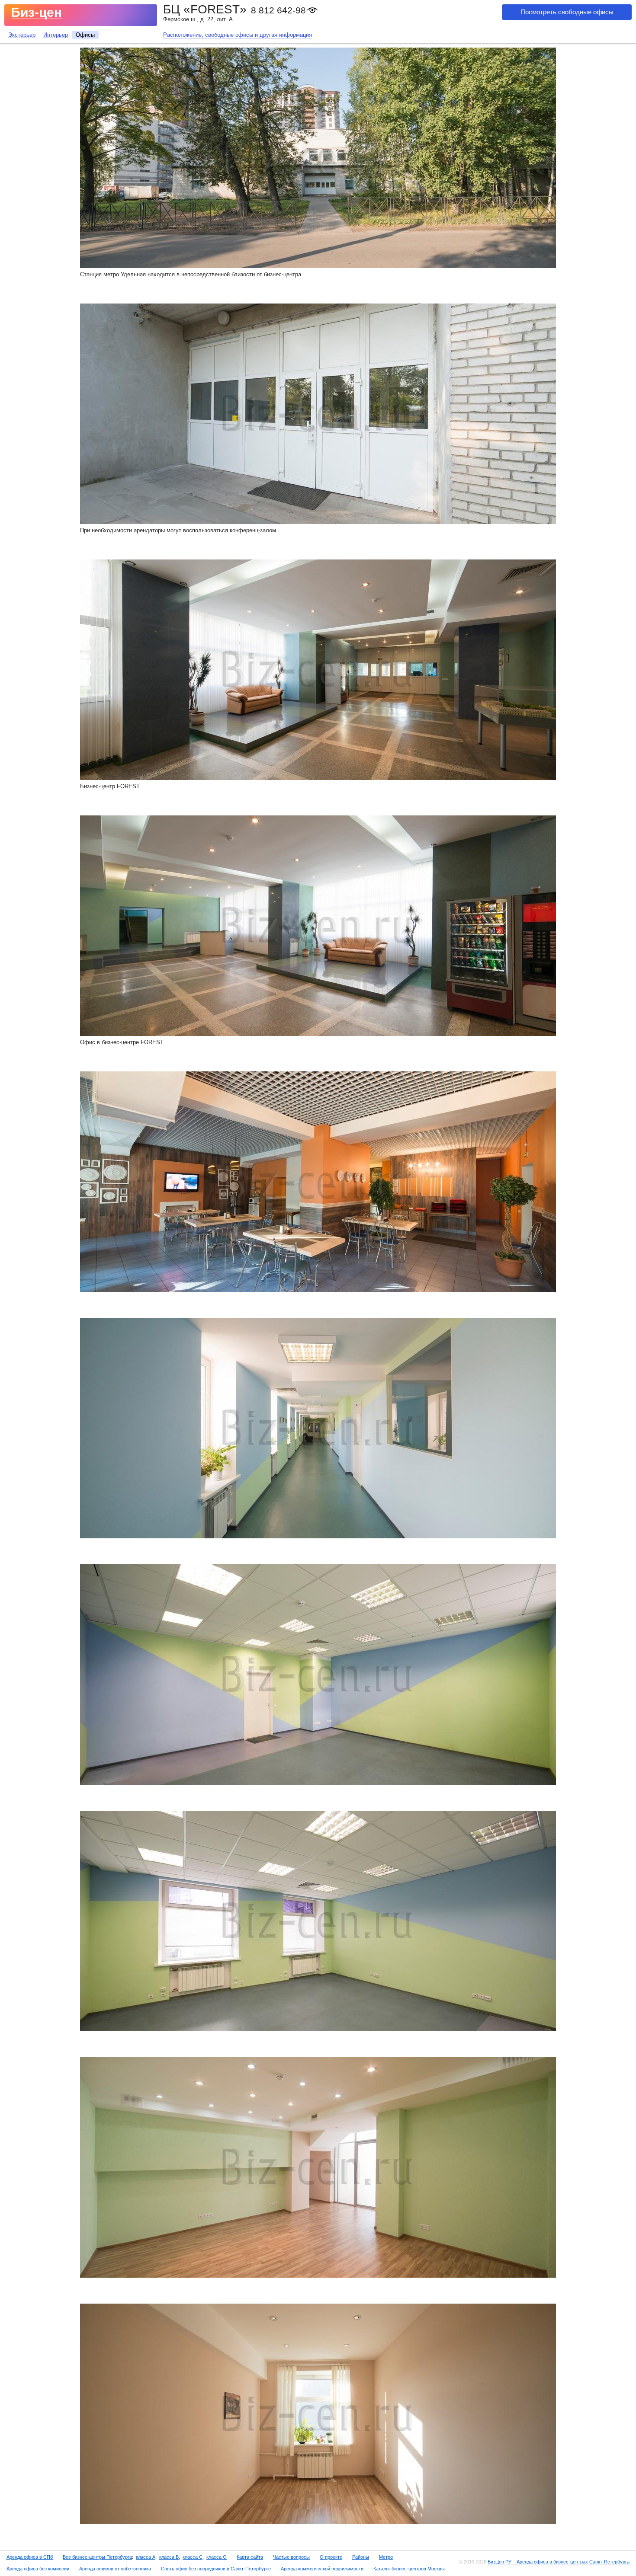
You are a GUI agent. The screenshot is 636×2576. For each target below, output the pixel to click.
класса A (146, 2557)
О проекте (331, 2557)
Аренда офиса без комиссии (38, 2569)
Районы (361, 2557)
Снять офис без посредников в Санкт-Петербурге (216, 2569)
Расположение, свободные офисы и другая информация (238, 35)
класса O (217, 2557)
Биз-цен (36, 12)
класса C (193, 2557)
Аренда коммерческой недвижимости (322, 2569)
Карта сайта (250, 2557)
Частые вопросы (291, 2557)
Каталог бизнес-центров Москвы (409, 2569)
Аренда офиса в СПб (30, 2557)
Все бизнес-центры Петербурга (97, 2557)
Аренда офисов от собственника (115, 2569)
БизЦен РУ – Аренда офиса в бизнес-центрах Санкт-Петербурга (559, 2562)
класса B (169, 2557)
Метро (386, 2557)
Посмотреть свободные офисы (567, 12)
